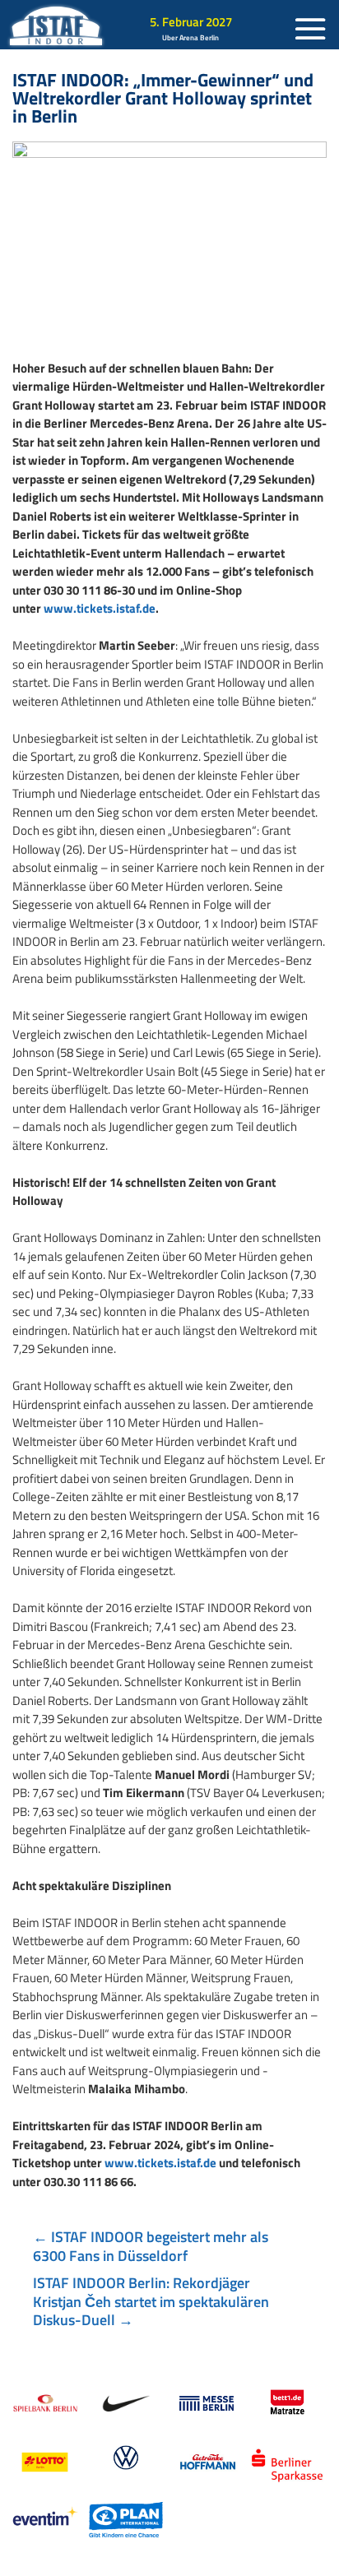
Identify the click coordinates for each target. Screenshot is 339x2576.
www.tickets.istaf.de (100, 608)
